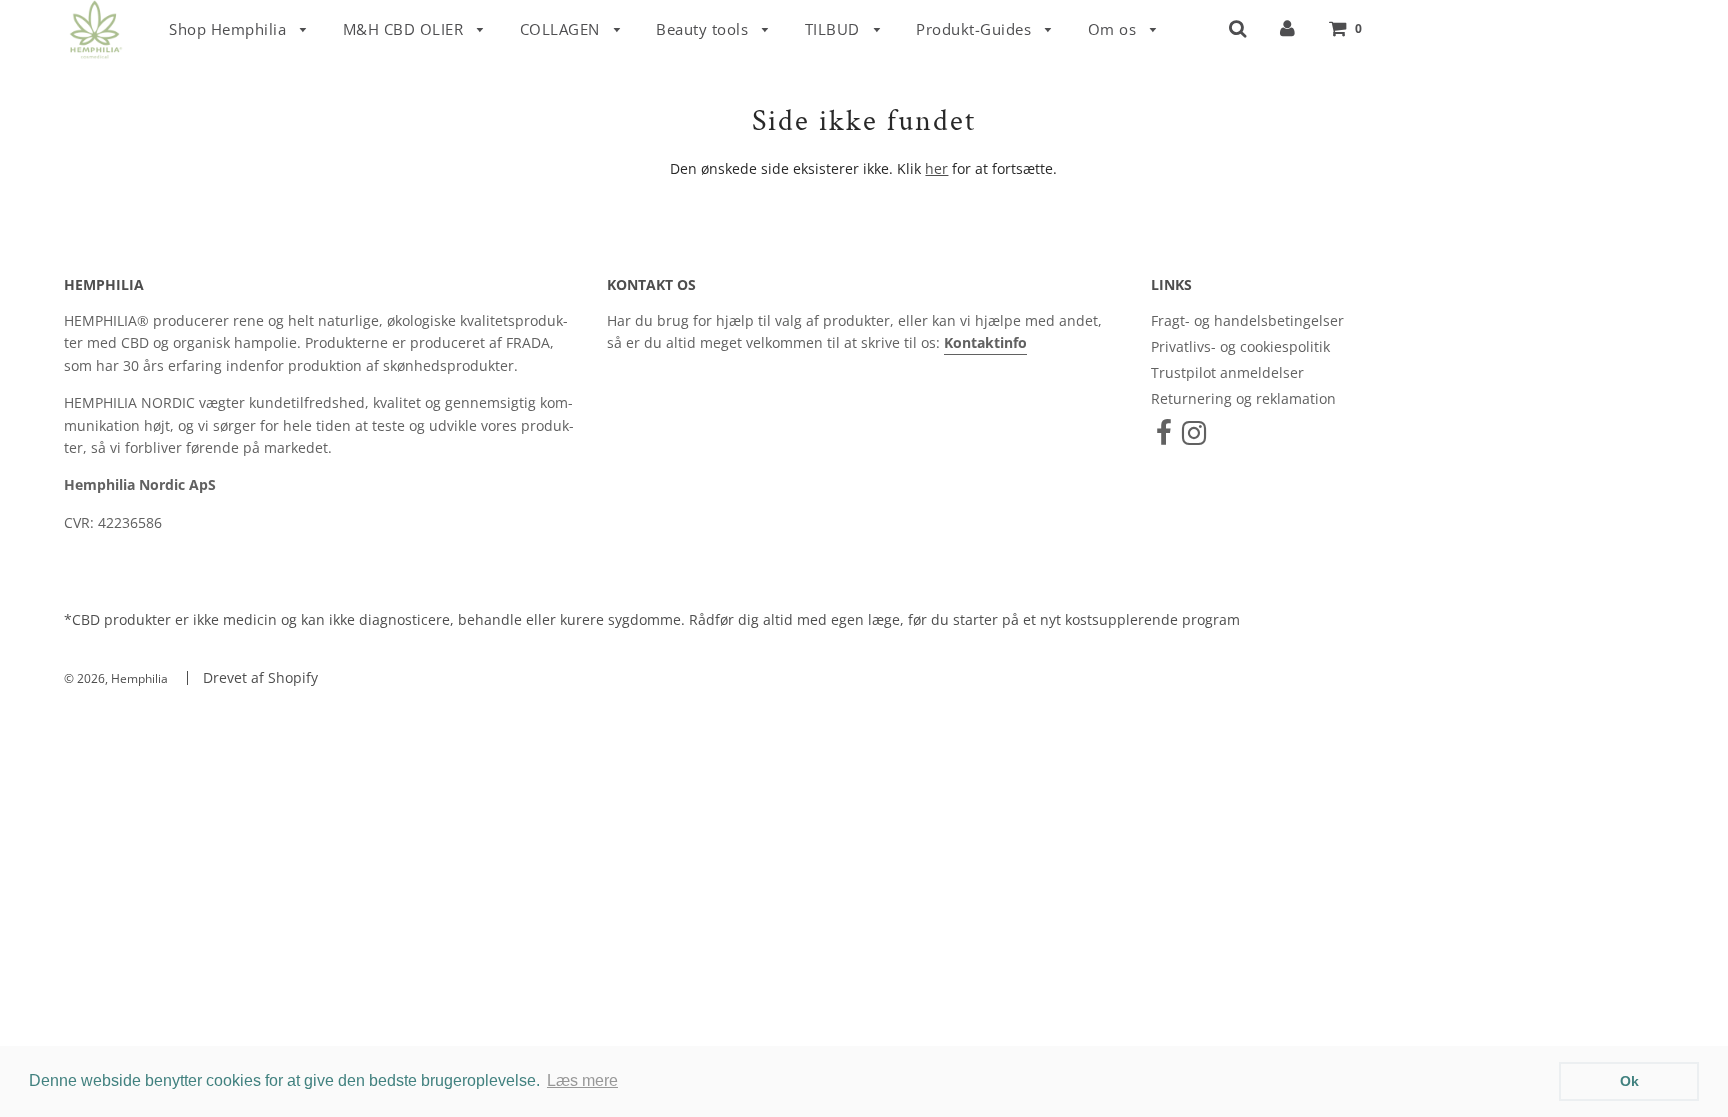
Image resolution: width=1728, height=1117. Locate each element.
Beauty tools (704, 29)
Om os (1114, 29)
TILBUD (835, 29)
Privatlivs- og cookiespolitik (1240, 346)
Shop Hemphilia (230, 29)
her (936, 168)
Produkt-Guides (976, 29)
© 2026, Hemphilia (116, 678)
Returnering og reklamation (1243, 398)
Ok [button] (1629, 1081)
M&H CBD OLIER (405, 29)
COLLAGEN (562, 29)
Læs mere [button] (582, 1080)
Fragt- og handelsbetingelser (1247, 320)
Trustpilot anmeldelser (1227, 372)
